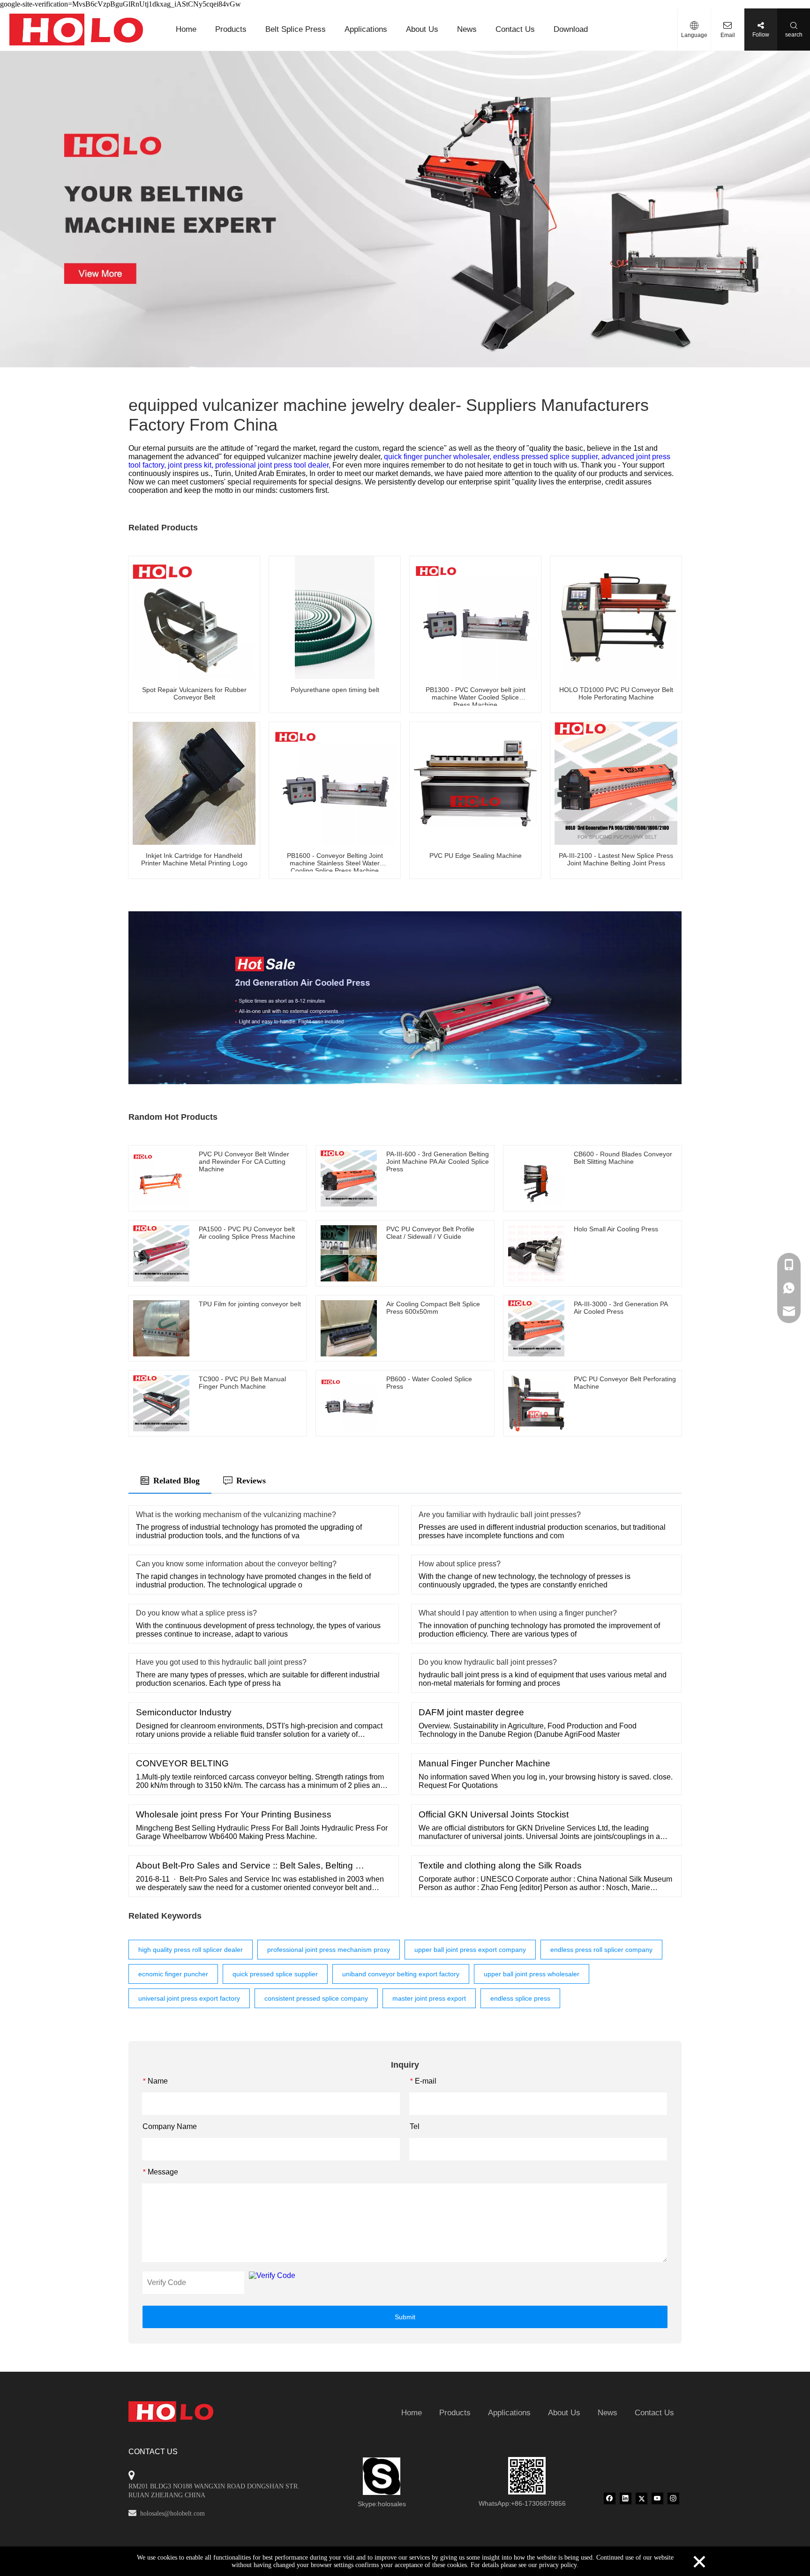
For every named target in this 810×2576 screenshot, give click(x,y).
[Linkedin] (626, 2498)
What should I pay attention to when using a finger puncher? (518, 1613)
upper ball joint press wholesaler (532, 1974)
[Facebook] (610, 2498)
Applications (366, 29)
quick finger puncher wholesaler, (439, 457)
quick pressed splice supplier (275, 1974)
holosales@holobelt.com (172, 2513)
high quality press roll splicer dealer (191, 1950)
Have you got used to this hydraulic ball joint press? (221, 1662)
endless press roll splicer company (601, 1950)
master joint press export (429, 1998)
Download (571, 29)
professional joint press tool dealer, (274, 465)
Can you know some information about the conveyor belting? (236, 1564)
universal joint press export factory (189, 1998)
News (467, 29)
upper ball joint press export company (470, 1950)
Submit (405, 2317)
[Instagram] (673, 2498)
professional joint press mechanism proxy (329, 1950)
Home (186, 29)
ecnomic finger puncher (173, 1974)
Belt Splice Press (296, 29)
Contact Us (515, 29)
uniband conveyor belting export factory (401, 1974)
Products (231, 29)
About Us (422, 29)
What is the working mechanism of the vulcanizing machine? (236, 1515)
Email (728, 35)
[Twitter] (641, 2498)
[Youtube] (657, 2498)
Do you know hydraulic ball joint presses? (488, 1662)
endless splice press (520, 1998)
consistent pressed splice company (316, 1998)
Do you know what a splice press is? (196, 1613)
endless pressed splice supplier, (547, 457)
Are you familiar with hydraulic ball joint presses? (500, 1515)
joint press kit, (191, 465)
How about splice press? (460, 1564)
